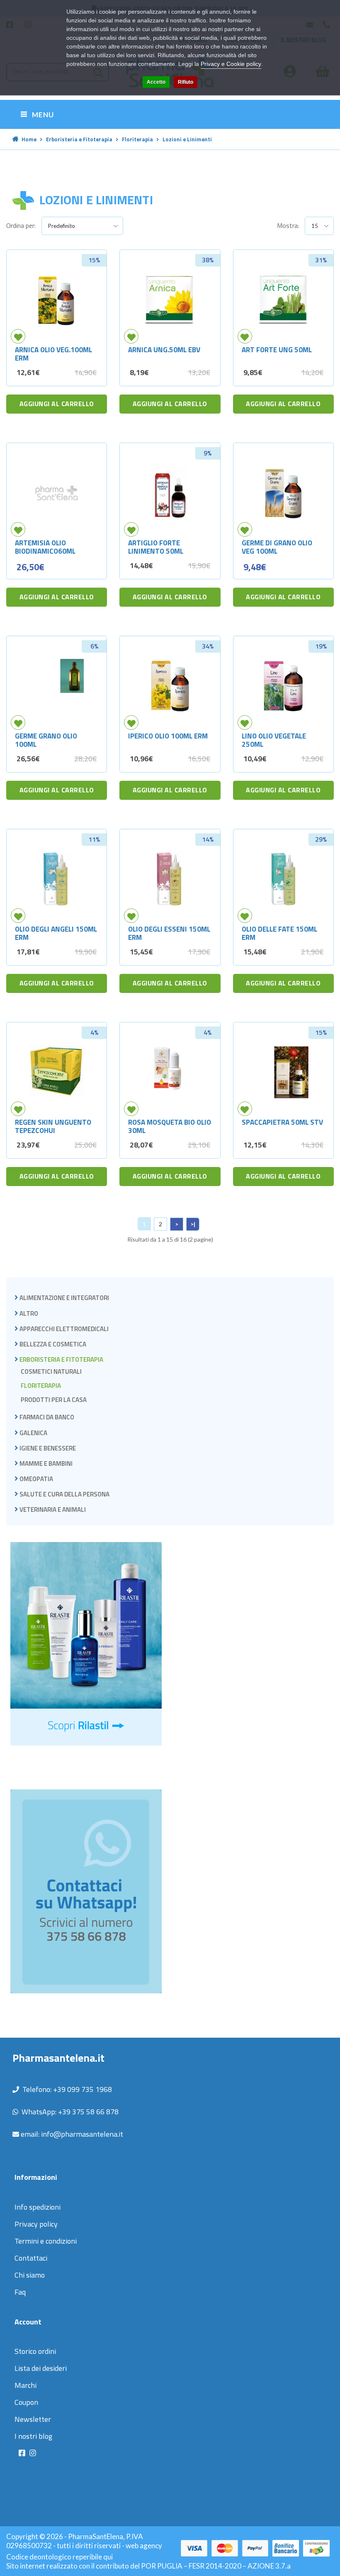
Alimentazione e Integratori (64, 1298)
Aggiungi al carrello (57, 404)
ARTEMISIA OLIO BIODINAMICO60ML (45, 547)
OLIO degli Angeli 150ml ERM (56, 933)
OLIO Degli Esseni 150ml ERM (169, 933)
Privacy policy (36, 2224)
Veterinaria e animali (53, 1510)
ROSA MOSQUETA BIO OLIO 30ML (170, 1126)
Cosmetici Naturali (51, 1372)
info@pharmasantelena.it (82, 2134)
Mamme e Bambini (46, 1464)
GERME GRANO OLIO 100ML (46, 740)
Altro (29, 1313)
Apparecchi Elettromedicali (64, 1329)
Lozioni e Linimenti (187, 139)
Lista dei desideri (41, 2368)
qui (108, 2557)
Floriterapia (137, 139)
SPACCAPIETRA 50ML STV (282, 1122)
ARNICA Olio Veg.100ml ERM (53, 354)
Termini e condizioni (46, 2241)
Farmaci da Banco (47, 1417)
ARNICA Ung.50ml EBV (164, 350)
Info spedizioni (38, 2207)
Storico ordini (35, 2351)
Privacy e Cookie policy (231, 64)
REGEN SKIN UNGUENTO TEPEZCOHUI (53, 1126)
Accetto (156, 82)
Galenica (33, 1433)
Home (29, 139)
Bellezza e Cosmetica (53, 1344)
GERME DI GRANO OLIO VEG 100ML (277, 547)
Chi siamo (30, 2275)
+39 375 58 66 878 (88, 2112)
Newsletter (33, 2419)
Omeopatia (36, 1479)
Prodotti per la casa (54, 1400)
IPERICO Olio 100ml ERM (168, 736)
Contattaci (31, 2258)
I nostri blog (33, 2436)
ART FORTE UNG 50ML (277, 350)
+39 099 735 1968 (83, 2089)
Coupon (26, 2402)
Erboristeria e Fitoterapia (79, 139)
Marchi (25, 2385)
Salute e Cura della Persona (64, 1494)
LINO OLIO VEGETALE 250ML (274, 740)
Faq (20, 2292)
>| (193, 1224)
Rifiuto (186, 82)
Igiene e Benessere (48, 1448)
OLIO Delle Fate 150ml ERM (279, 933)
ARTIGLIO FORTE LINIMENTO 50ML (156, 547)
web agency (144, 2546)
